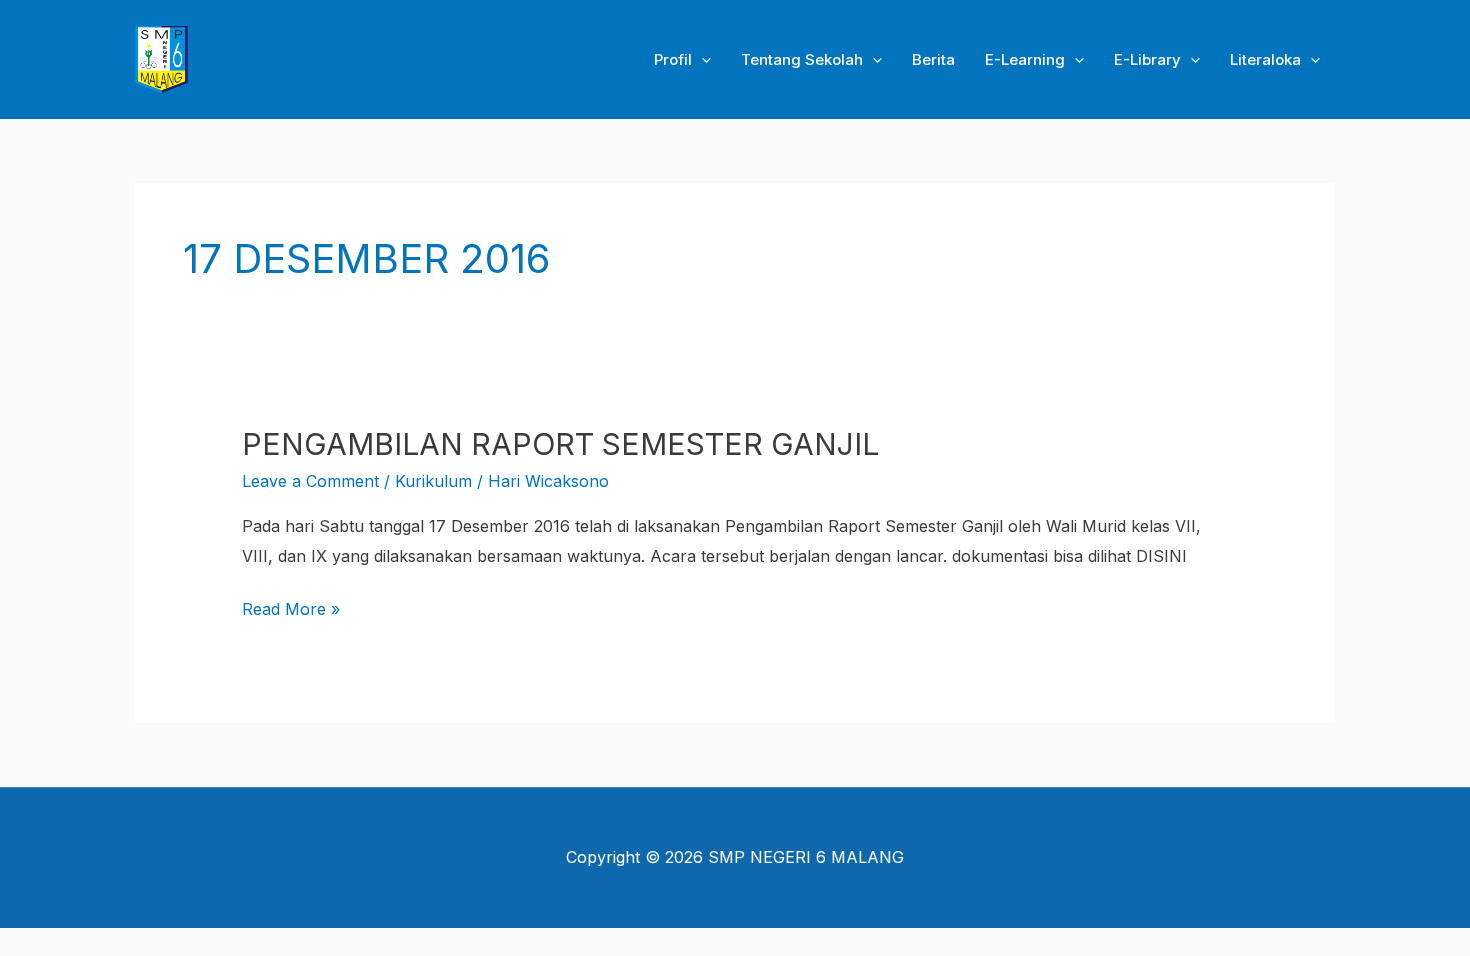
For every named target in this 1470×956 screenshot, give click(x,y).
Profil (673, 59)
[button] (701, 60)
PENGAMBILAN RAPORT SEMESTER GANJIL (560, 444)
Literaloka (1265, 59)
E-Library (1147, 59)
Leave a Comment (310, 481)
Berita (933, 59)
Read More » (291, 607)
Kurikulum (433, 481)
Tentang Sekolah (802, 59)
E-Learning (1025, 59)
